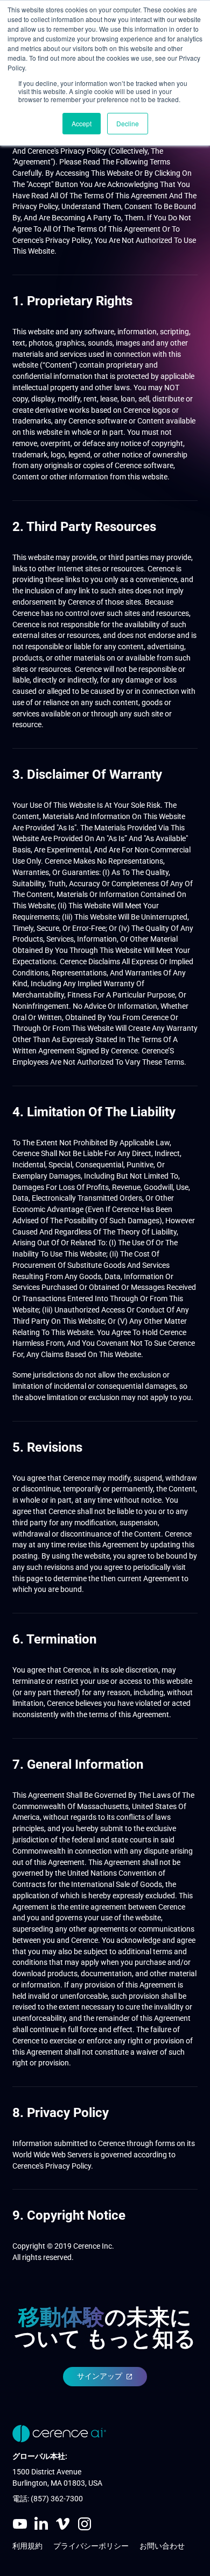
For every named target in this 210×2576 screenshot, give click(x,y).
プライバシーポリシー (91, 2546)
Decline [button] (128, 123)
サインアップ (100, 2376)
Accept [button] (82, 123)
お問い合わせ (162, 2546)
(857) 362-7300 (57, 2499)
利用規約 (27, 2546)
